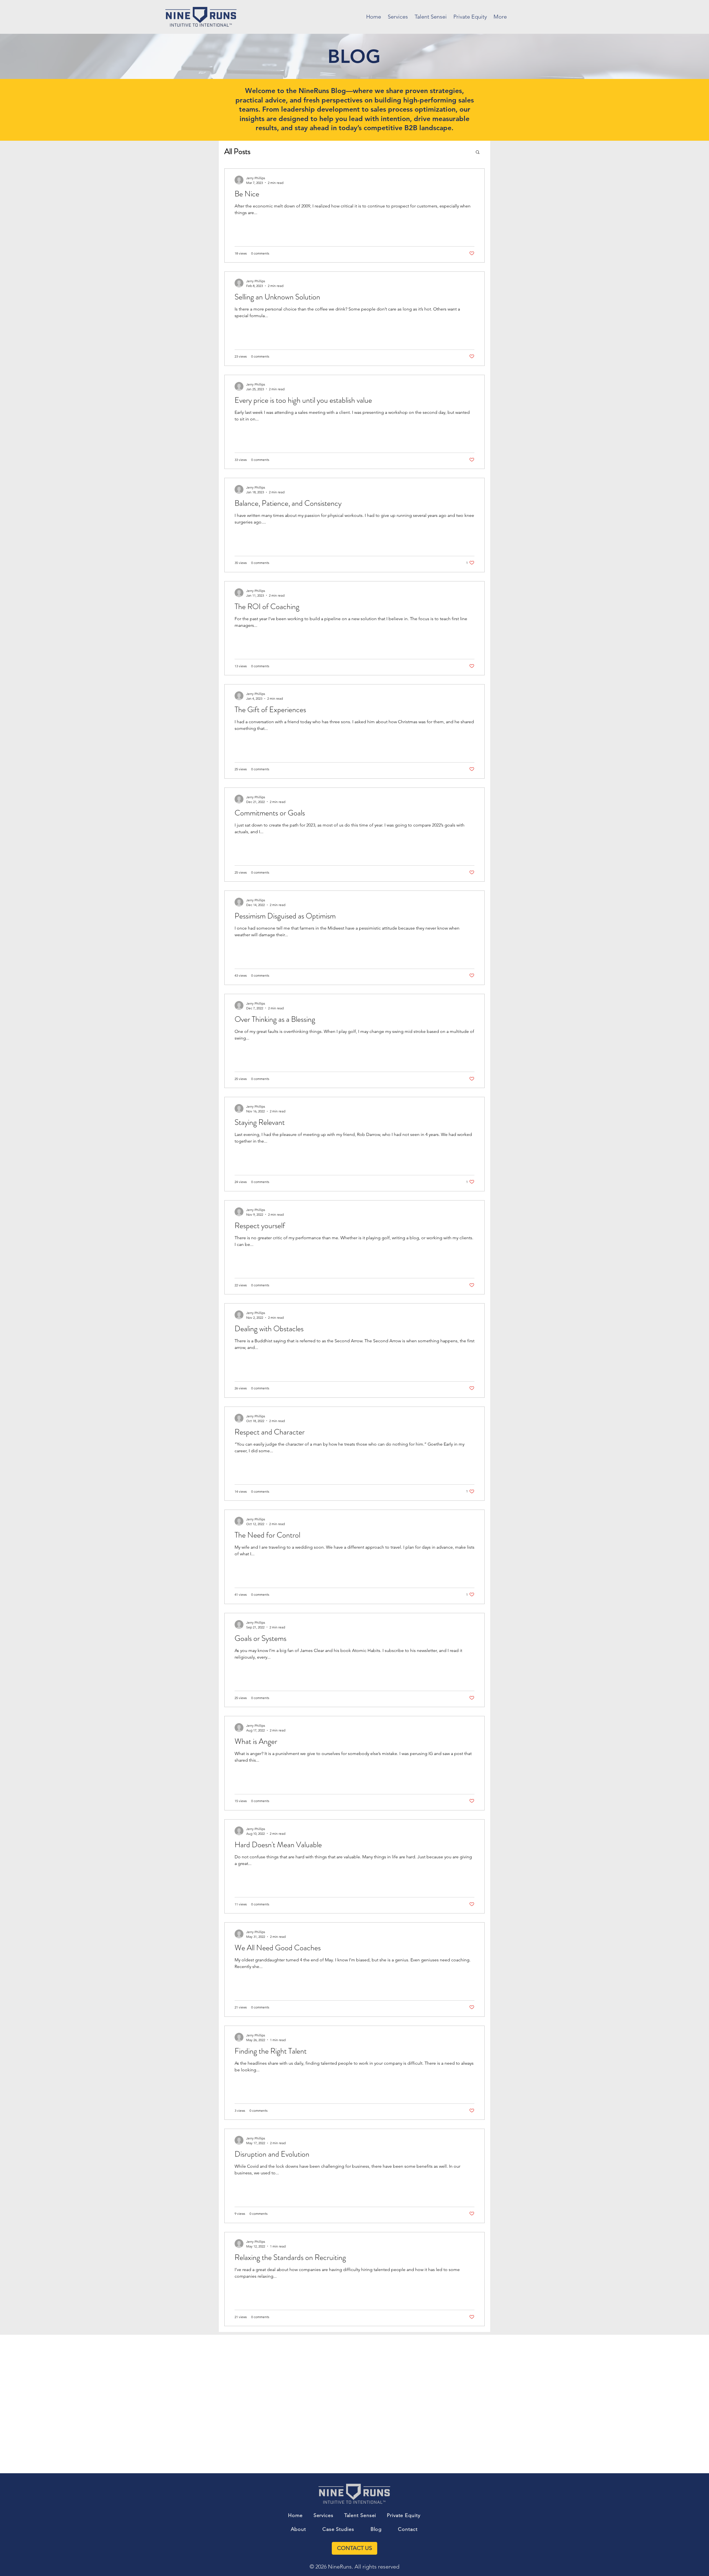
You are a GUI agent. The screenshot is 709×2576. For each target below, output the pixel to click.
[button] (478, 152)
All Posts (237, 152)
